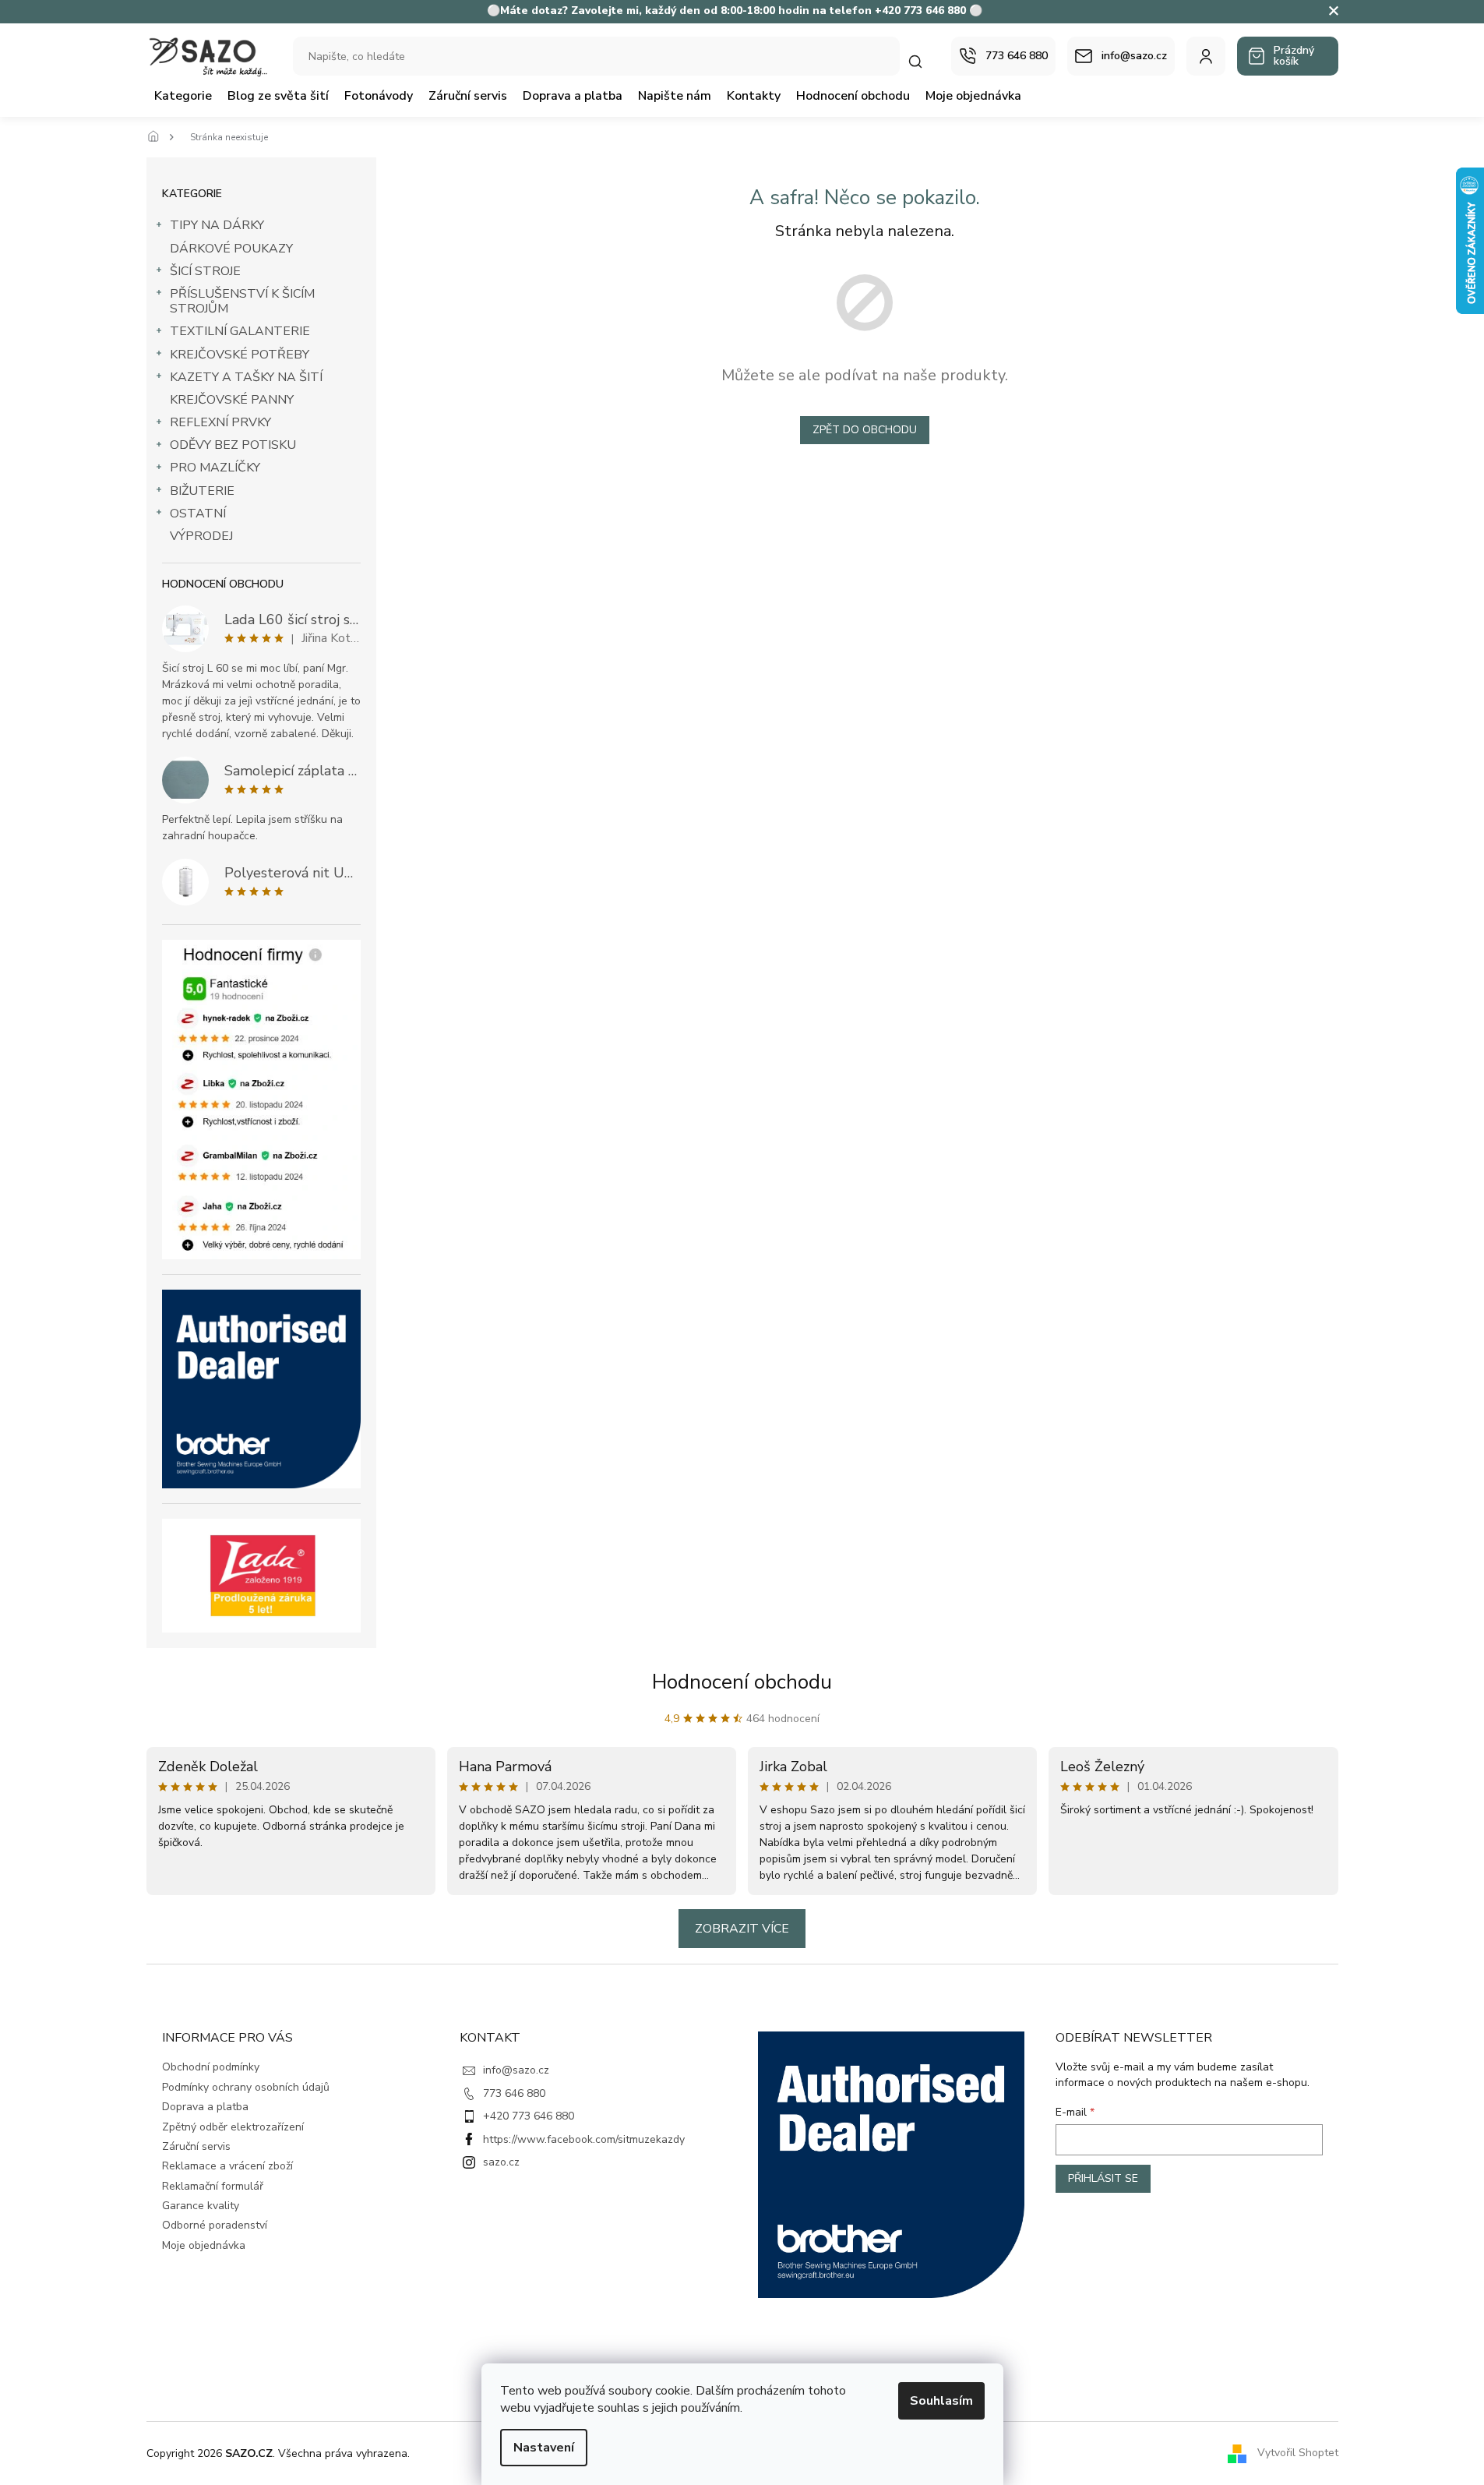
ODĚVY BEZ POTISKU (233, 445)
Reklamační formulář (213, 2186)
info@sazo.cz (516, 2070)
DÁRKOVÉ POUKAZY (231, 249)
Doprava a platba (205, 2107)
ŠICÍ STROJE (205, 271)
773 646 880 (514, 2093)
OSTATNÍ (198, 514)
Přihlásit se (1103, 2178)
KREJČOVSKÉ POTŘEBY (240, 355)
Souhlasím (941, 2401)
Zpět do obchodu (865, 430)
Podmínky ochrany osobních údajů (246, 2087)
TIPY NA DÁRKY (217, 225)
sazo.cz (501, 2162)
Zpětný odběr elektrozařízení (233, 2127)
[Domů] (158, 137)
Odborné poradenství (215, 2225)
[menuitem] (183, 96)
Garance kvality (201, 2206)
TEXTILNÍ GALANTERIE (240, 331)
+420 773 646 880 (529, 2116)
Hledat (923, 61)
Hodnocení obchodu (742, 1682)
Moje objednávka (204, 2245)
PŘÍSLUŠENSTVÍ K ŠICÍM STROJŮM (242, 301)
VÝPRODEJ (201, 536)
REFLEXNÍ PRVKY (220, 422)
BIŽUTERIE (202, 491)
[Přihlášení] (1206, 56)
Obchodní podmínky (211, 2067)
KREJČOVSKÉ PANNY (232, 400)
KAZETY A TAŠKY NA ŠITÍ (246, 377)
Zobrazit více (742, 1929)
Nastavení (544, 2448)
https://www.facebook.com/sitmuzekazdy (584, 2139)
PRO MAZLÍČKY (215, 468)
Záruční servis (196, 2146)
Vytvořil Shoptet (1298, 2453)
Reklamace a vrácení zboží (227, 2166)
